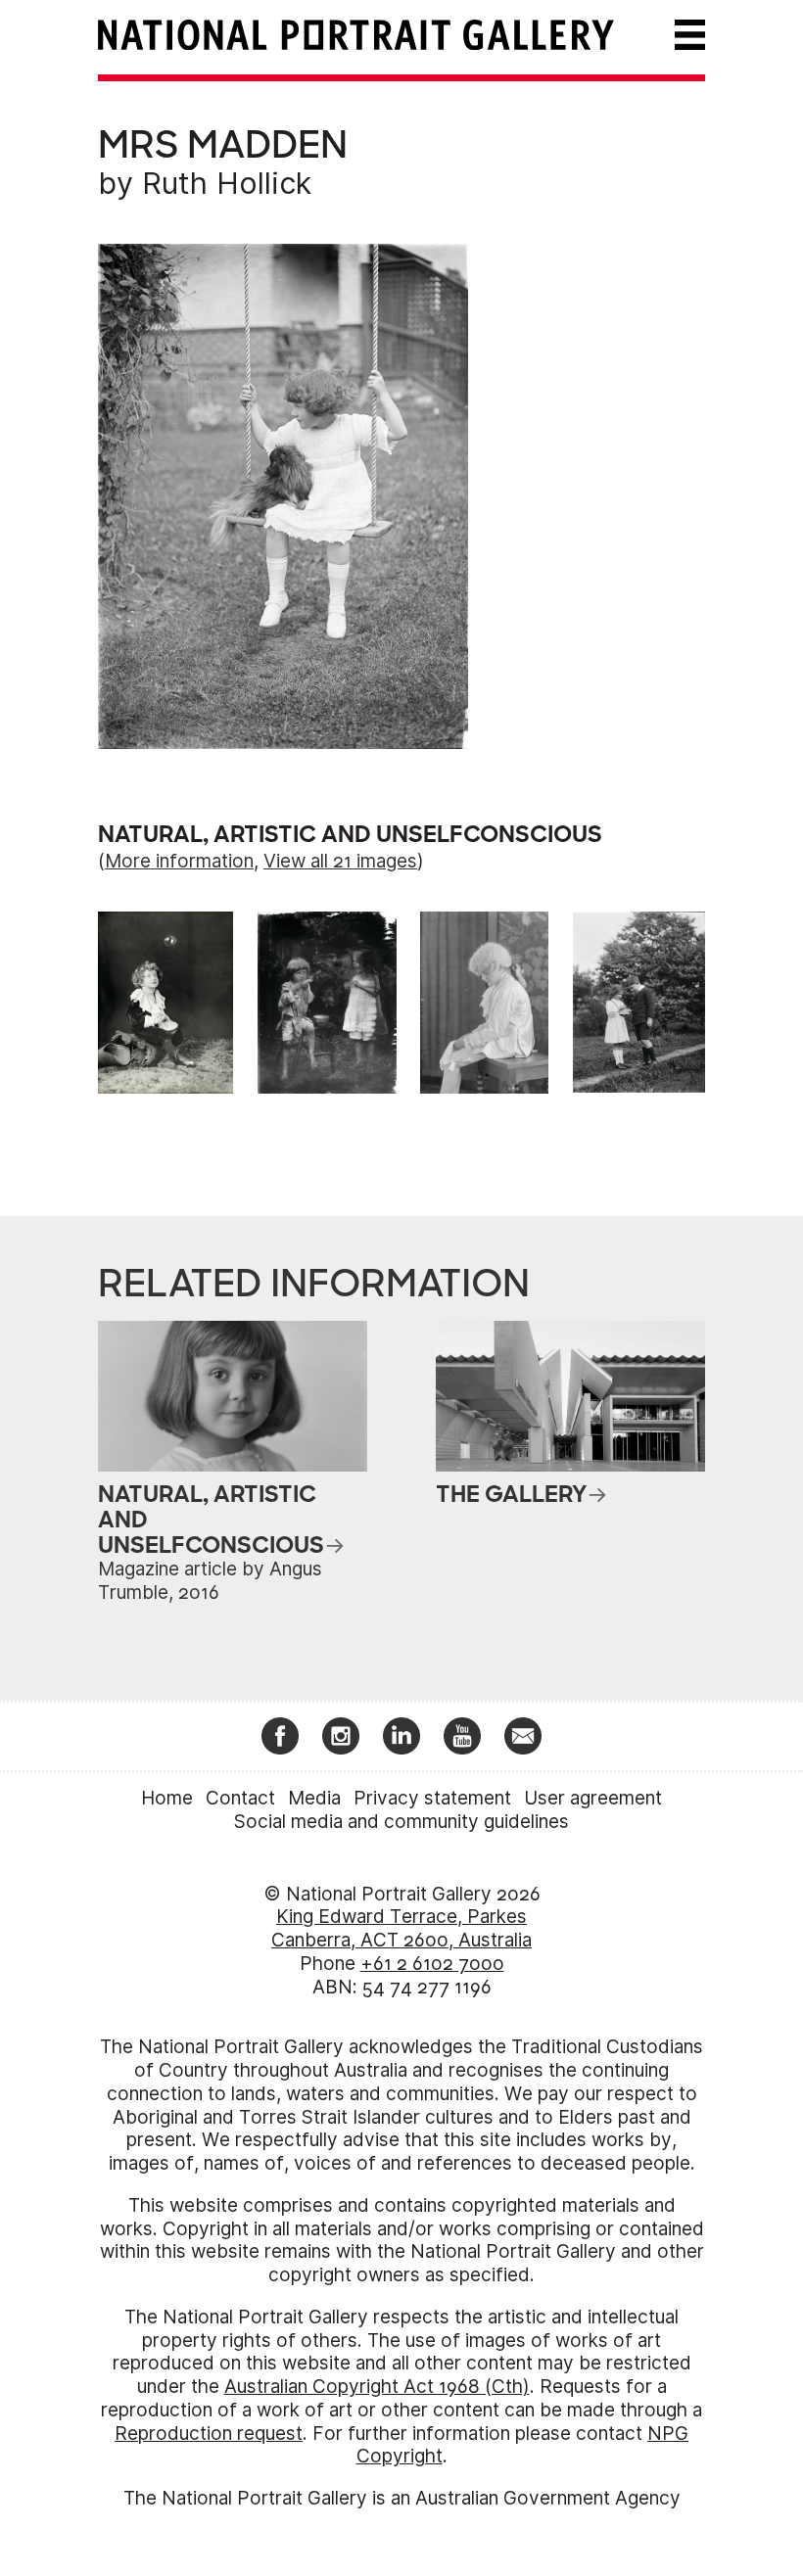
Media (314, 1798)
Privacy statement (432, 1798)
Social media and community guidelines (401, 1822)
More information (179, 861)
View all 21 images (340, 861)
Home (167, 1798)
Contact (240, 1798)
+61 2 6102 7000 (432, 1964)
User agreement (593, 1798)
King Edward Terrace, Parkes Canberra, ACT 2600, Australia (401, 1928)
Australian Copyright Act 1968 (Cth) (377, 2387)
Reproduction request (209, 2434)
